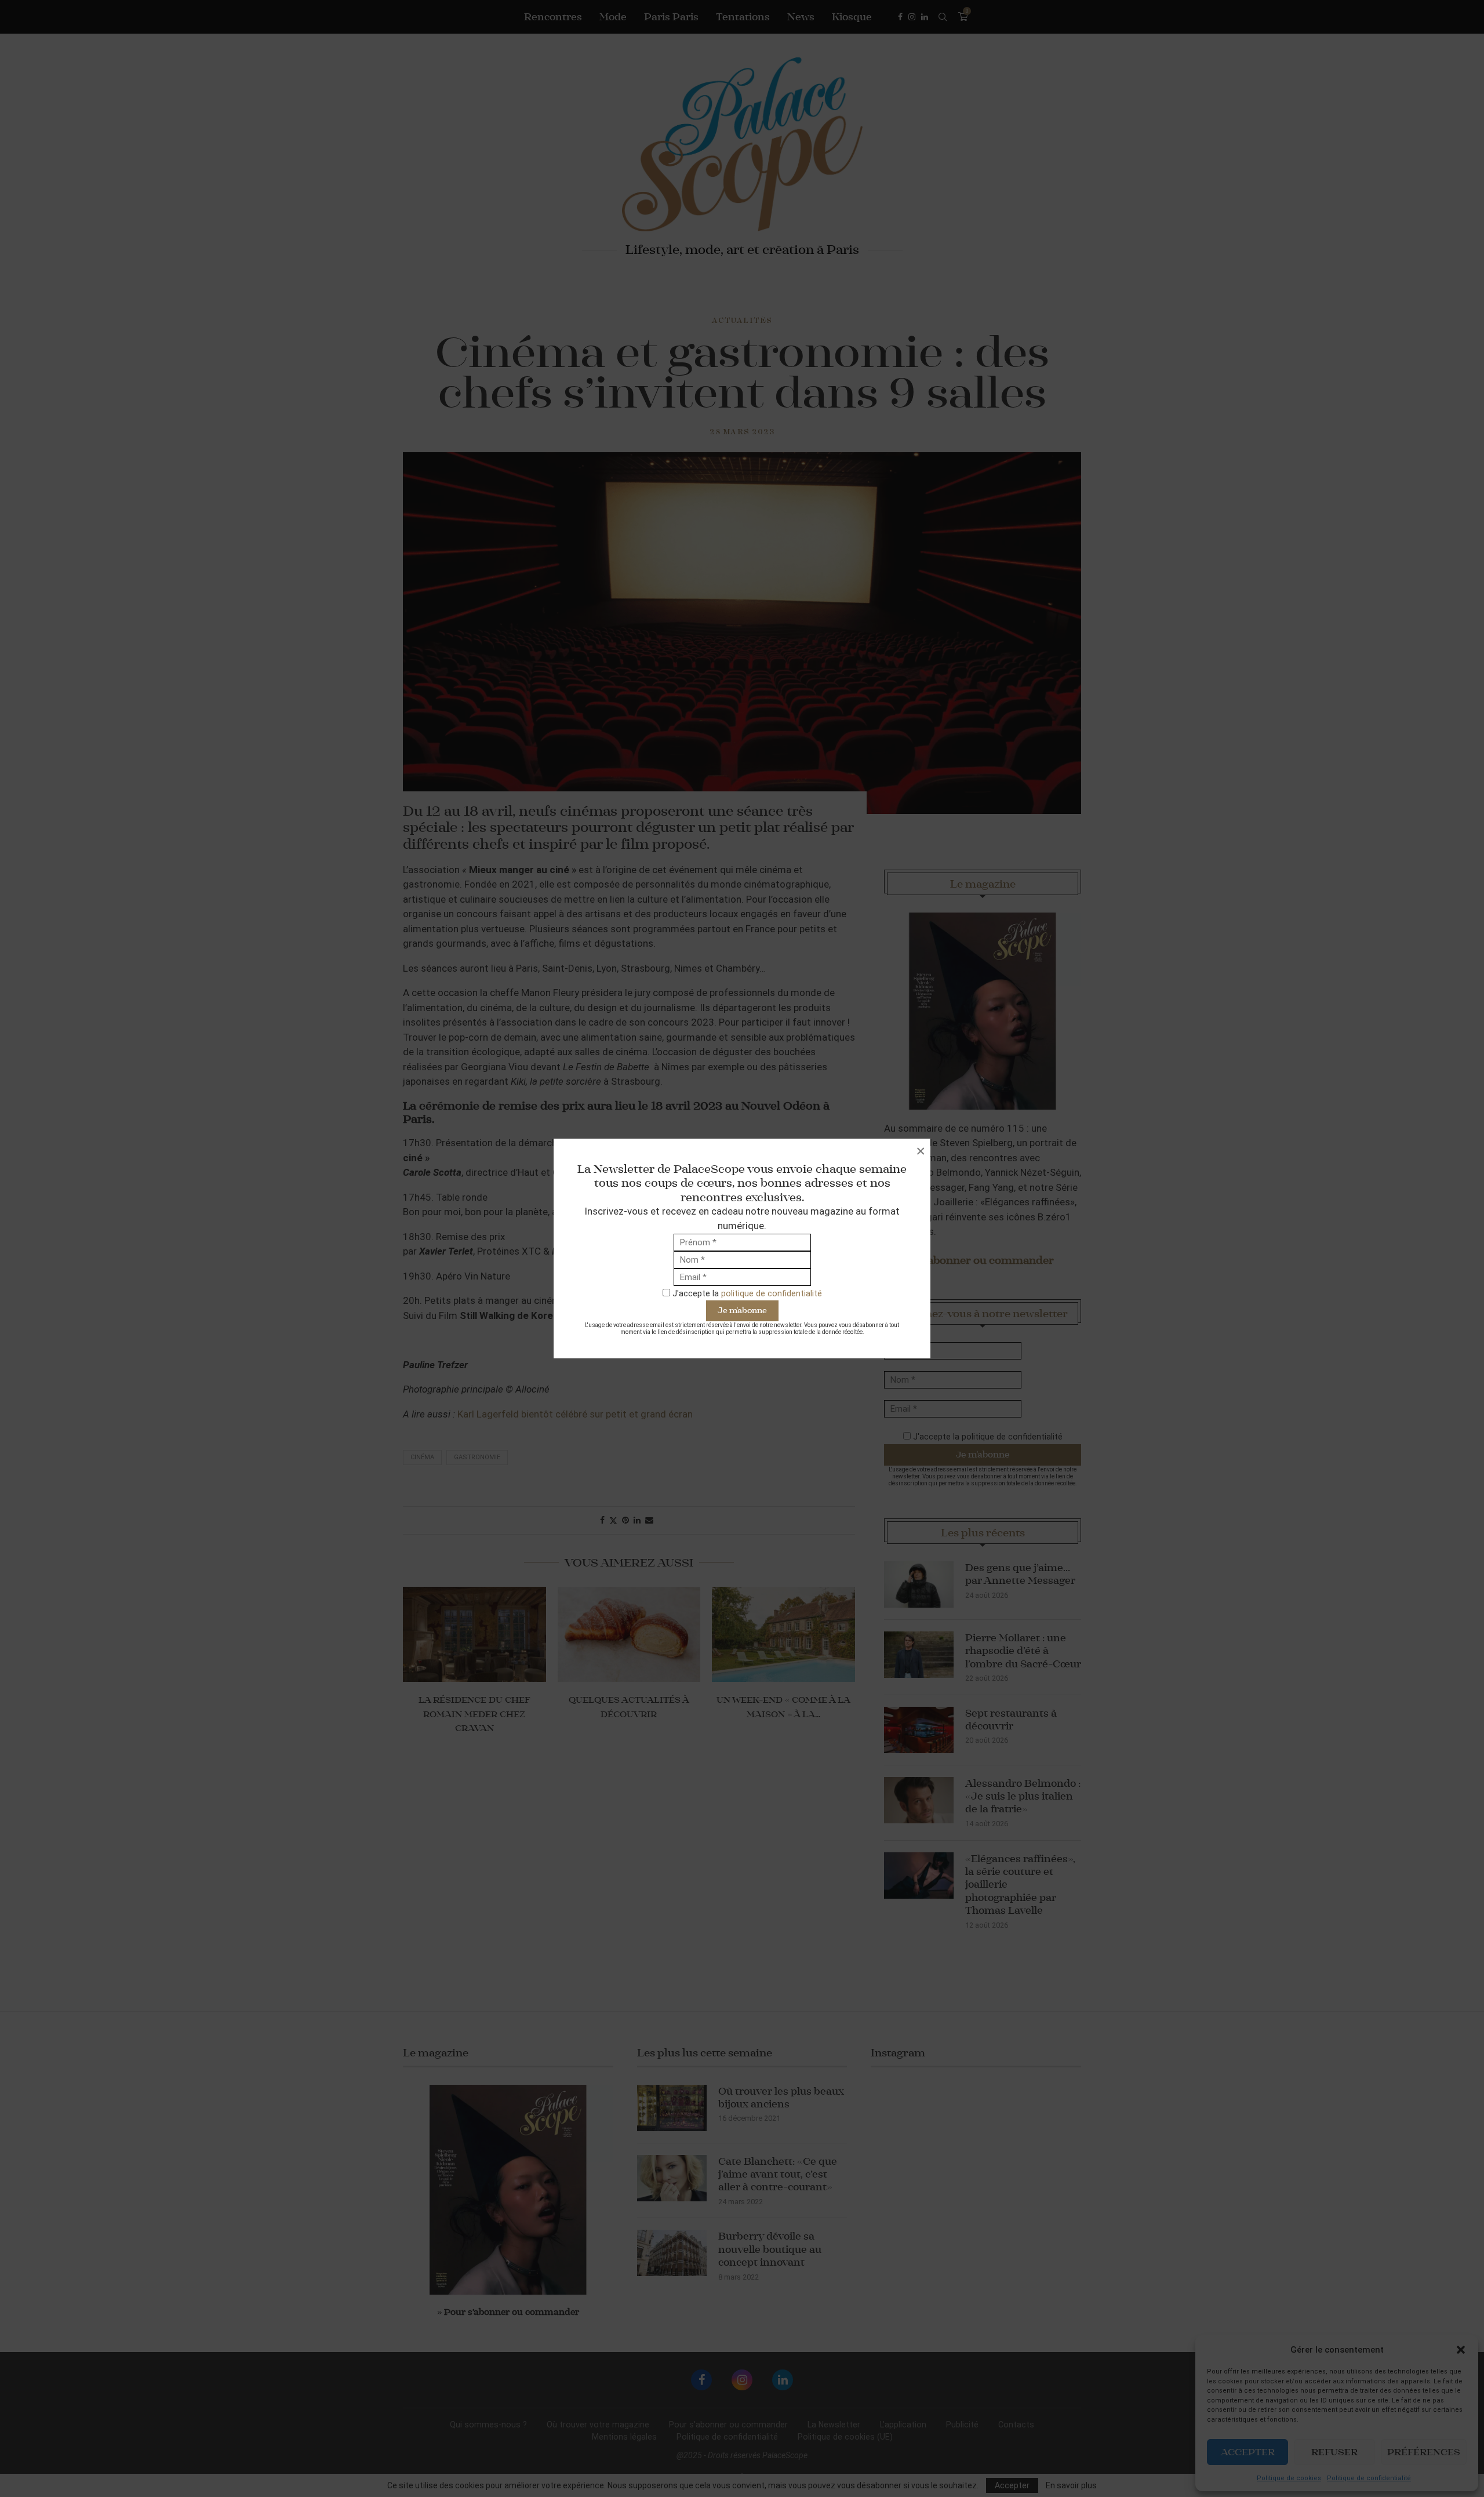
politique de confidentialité (772, 1293)
